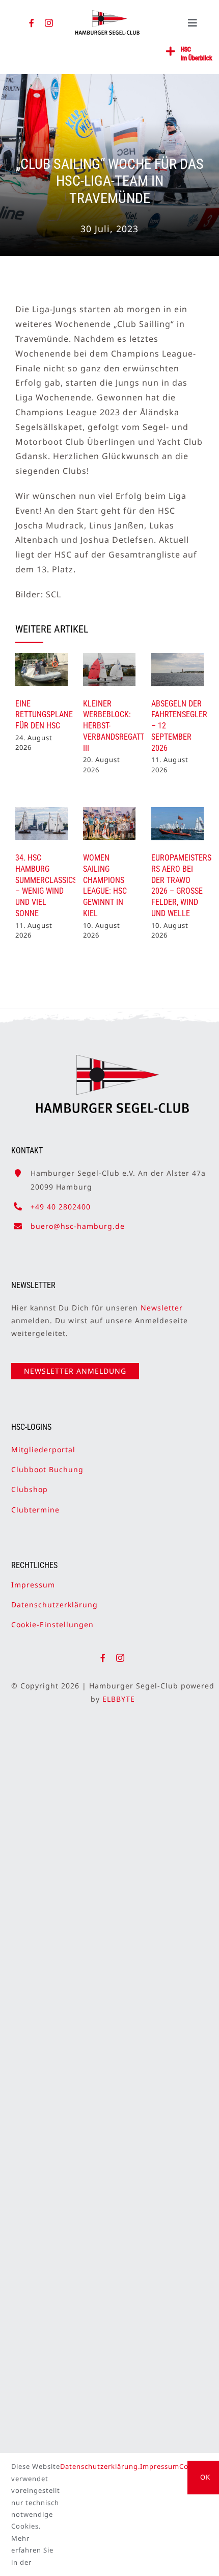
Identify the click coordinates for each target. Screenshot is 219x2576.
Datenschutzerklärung (54, 1605)
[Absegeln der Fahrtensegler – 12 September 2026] (177, 670)
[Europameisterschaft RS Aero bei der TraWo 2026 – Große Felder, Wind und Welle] (177, 824)
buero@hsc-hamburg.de (78, 1226)
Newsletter (162, 1308)
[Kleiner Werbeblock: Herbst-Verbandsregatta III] (109, 670)
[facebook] (32, 23)
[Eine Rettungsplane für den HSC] (42, 670)
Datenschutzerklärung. (100, 2466)
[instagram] (49, 23)
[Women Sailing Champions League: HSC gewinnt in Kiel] (109, 824)
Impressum (33, 1585)
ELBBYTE (119, 1699)
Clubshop (30, 1489)
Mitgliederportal (43, 1449)
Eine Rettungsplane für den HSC (44, 715)
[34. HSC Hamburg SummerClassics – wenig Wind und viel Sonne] (42, 824)
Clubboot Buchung (47, 1469)
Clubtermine (35, 1510)
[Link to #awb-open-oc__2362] (171, 52)
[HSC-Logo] (107, 14)
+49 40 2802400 (61, 1207)
